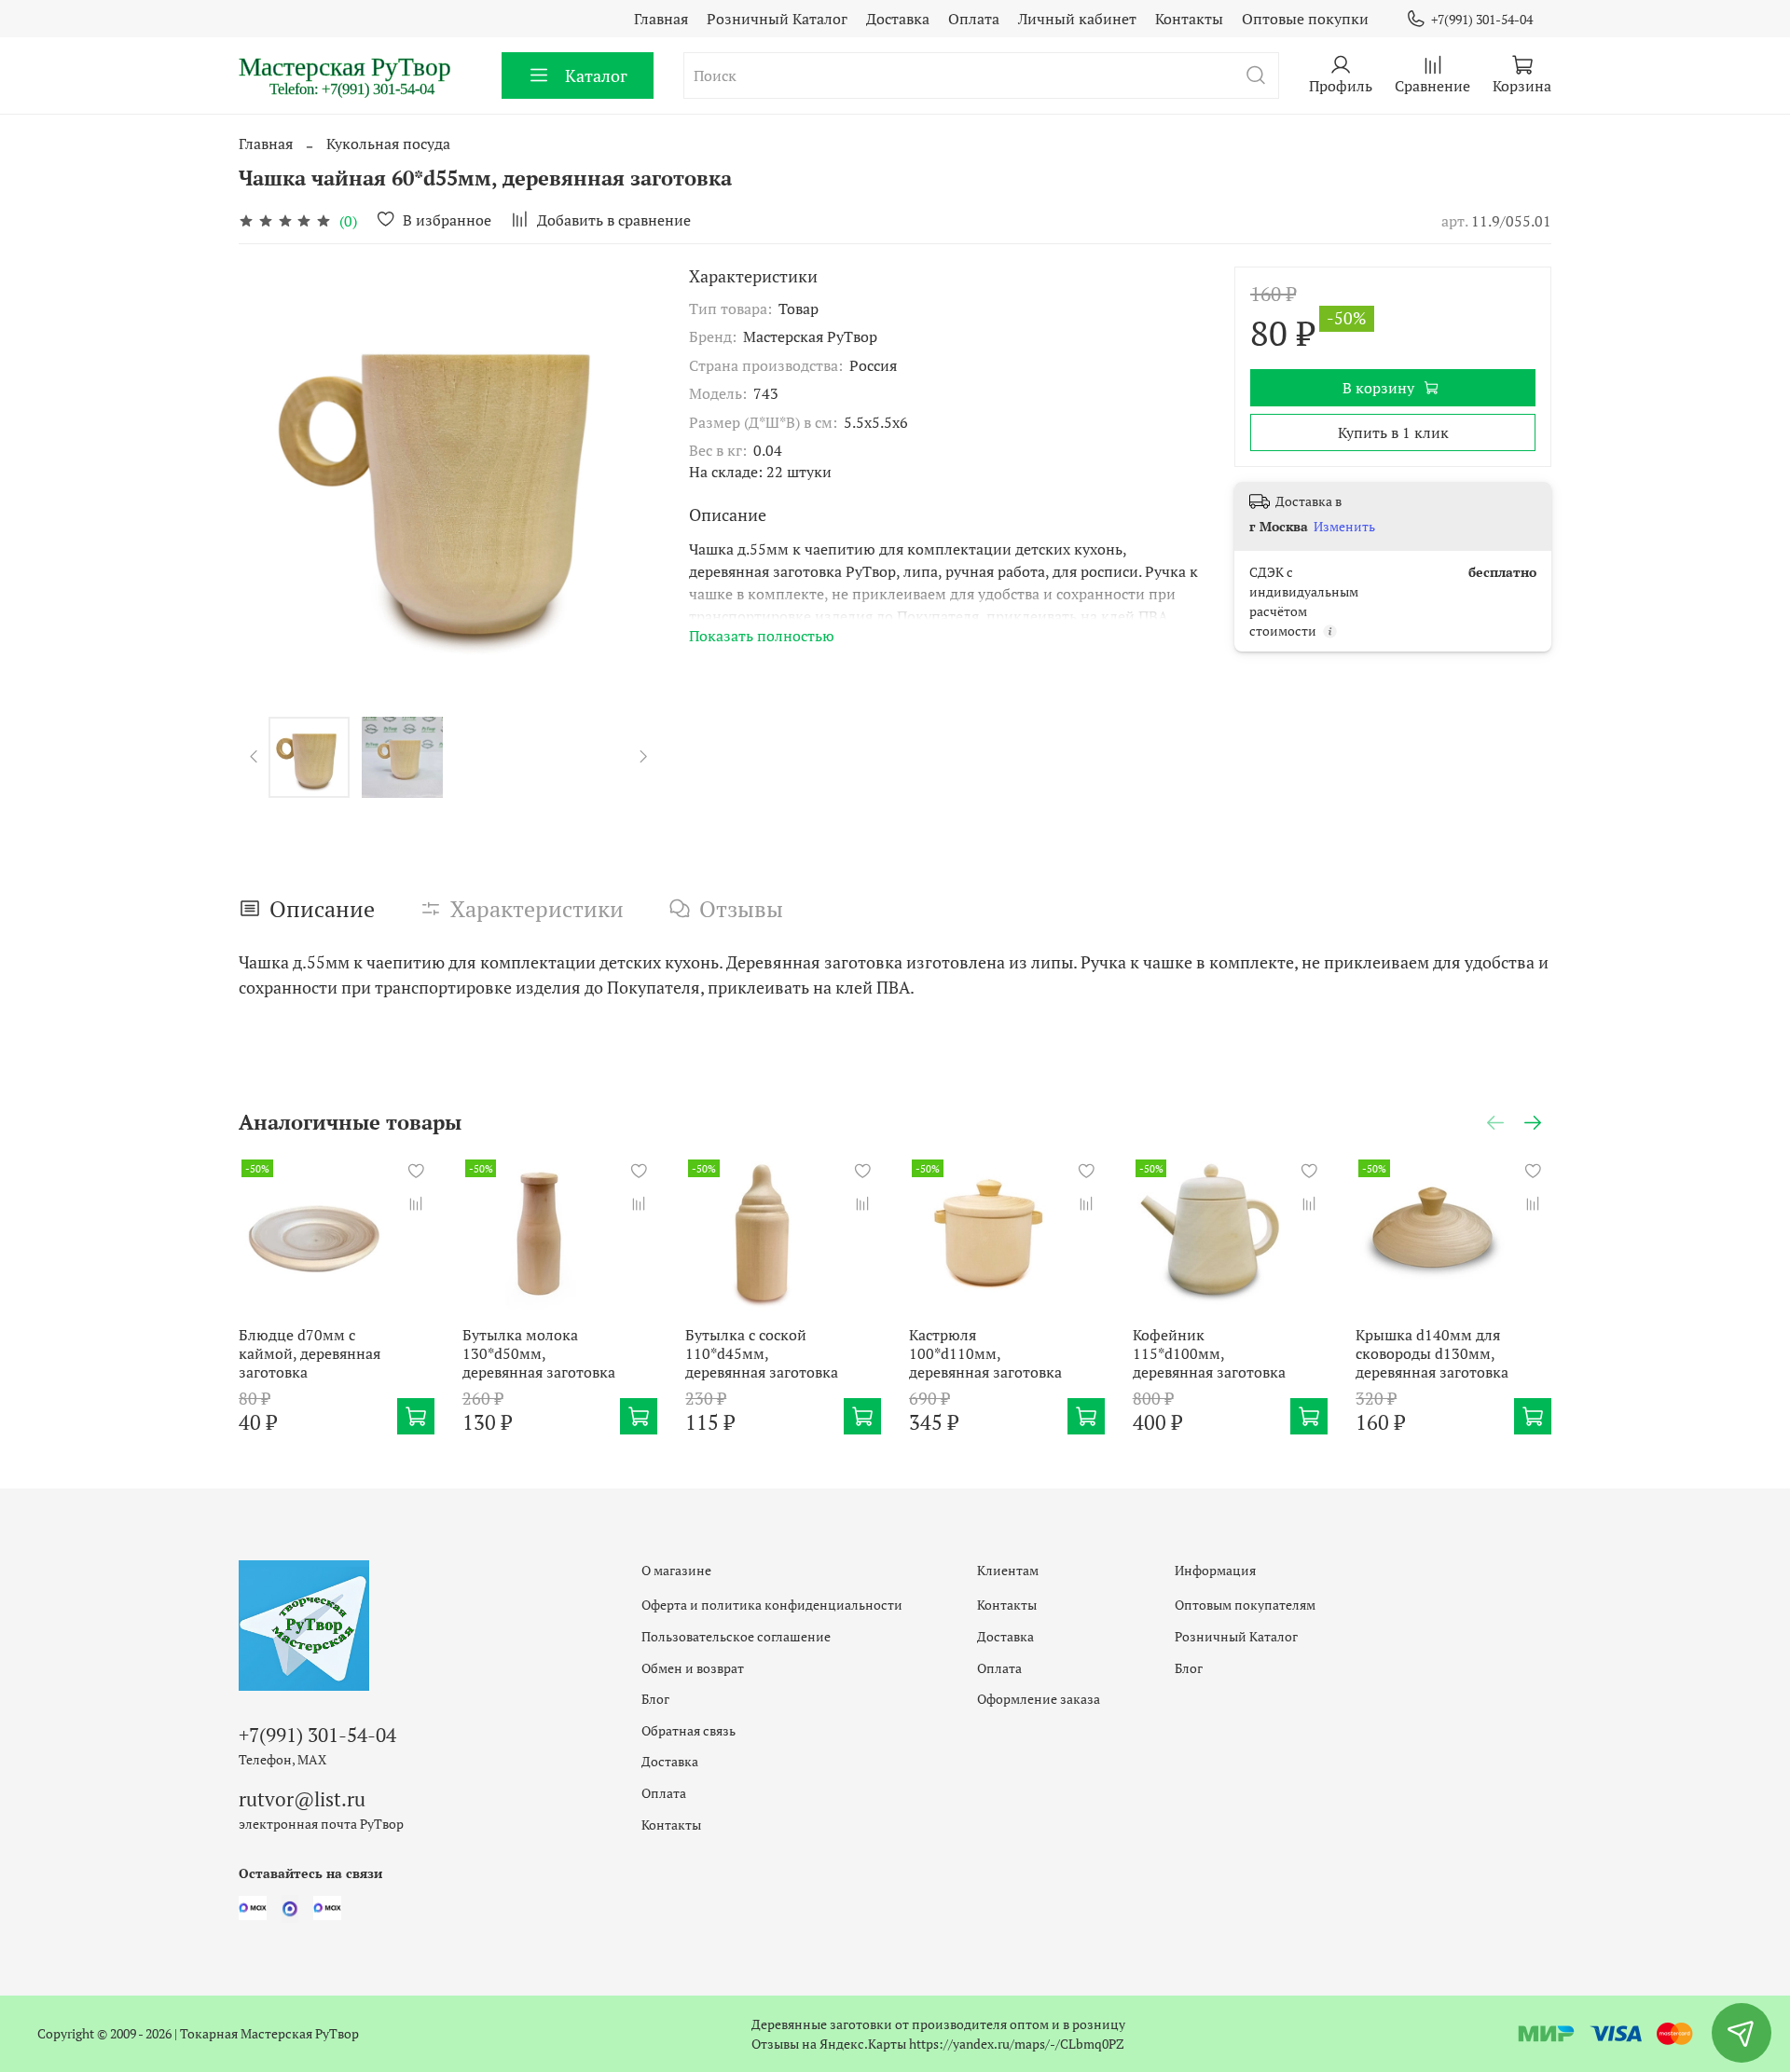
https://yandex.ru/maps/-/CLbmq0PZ (1017, 2044)
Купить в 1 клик (1393, 432)
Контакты (1189, 19)
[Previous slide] (268, 476)
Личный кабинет (1077, 19)
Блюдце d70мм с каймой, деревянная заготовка (310, 1352)
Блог (655, 1699)
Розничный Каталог (777, 19)
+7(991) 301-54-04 (1482, 19)
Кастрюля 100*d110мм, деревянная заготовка (985, 1352)
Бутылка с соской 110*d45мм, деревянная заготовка (762, 1352)
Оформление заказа (1039, 1699)
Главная (661, 19)
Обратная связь (688, 1730)
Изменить (1344, 527)
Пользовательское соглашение (736, 1636)
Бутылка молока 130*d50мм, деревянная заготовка (539, 1352)
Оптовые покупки (1305, 19)
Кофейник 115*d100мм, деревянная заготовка (1209, 1352)
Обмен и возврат (693, 1668)
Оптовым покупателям (1245, 1605)
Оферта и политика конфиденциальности (772, 1605)
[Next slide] (629, 476)
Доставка (898, 19)
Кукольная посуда (388, 144)
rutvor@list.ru (302, 1799)
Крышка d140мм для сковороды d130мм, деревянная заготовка (1432, 1352)
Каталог (596, 75)
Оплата (974, 19)
